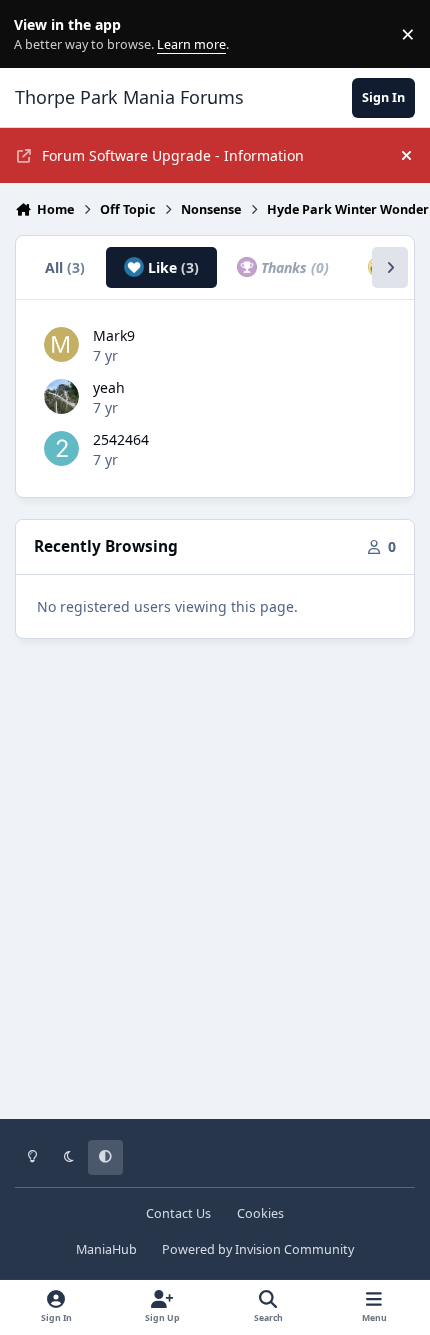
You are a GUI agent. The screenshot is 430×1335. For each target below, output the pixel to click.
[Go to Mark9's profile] (61, 344)
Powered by (258, 1249)
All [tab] (65, 267)
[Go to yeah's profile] (61, 396)
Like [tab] (171, 267)
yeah (109, 387)
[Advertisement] (215, 893)
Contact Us (178, 1213)
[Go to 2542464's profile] (61, 448)
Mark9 (114, 335)
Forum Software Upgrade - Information (173, 155)
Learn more (38, 34)
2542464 (121, 439)
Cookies (260, 1213)
